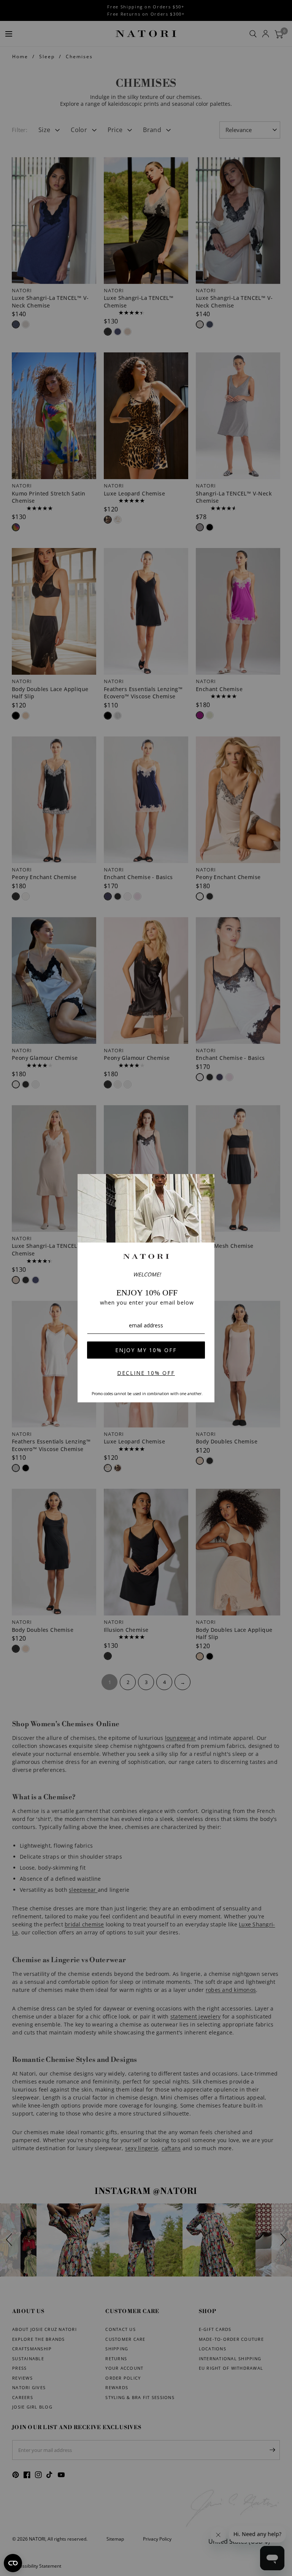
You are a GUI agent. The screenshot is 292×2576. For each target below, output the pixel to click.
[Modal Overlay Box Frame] (146, 1288)
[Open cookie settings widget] (13, 2563)
